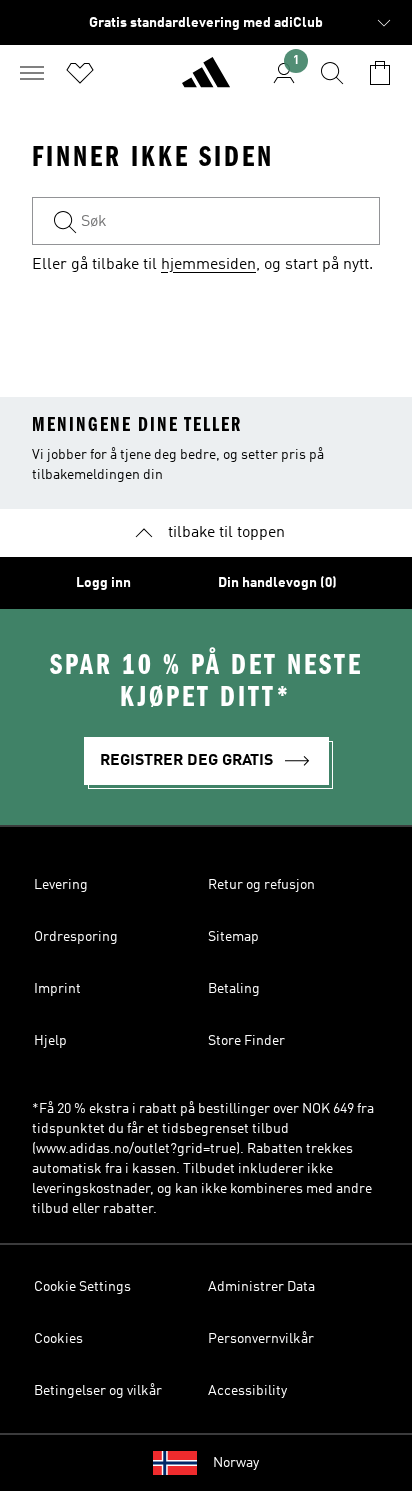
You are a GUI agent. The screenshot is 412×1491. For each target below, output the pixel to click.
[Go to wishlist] (80, 73)
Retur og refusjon (261, 885)
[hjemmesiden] (206, 81)
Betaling (234, 989)
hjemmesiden (208, 265)
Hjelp (50, 1041)
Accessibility (247, 1391)
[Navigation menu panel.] (32, 73)
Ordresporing (76, 937)
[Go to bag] (380, 73)
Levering (61, 885)
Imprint (57, 989)
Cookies (58, 1339)
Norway (236, 1463)
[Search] (332, 73)
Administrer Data (261, 1287)
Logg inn (103, 583)
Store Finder (246, 1041)
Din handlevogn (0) (277, 583)
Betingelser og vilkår (98, 1391)
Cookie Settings (82, 1287)
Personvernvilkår (261, 1339)
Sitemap (233, 937)
